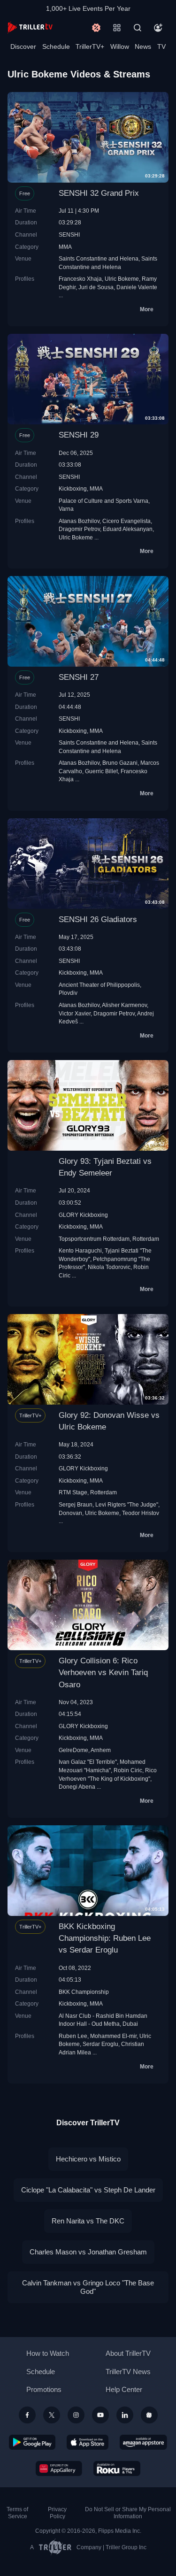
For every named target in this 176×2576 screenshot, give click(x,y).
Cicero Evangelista (126, 521)
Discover (23, 46)
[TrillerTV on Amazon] (143, 2442)
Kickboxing (73, 488)
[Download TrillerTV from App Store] (88, 2442)
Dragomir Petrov (79, 529)
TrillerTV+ (90, 46)
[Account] (158, 28)
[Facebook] (27, 2415)
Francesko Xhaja (80, 279)
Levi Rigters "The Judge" (127, 1504)
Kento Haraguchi (80, 1250)
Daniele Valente (137, 287)
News (143, 46)
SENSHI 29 (79, 435)
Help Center (124, 2389)
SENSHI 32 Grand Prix (99, 193)
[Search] (138, 28)
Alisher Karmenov (124, 1005)
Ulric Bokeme (122, 279)
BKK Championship (84, 1992)
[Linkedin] (125, 2415)
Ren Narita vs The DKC (88, 2221)
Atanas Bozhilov (79, 521)
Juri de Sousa (96, 287)
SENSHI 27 (79, 677)
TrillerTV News (128, 2372)
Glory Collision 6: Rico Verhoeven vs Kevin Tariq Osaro (103, 1672)
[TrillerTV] (30, 27)
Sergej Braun (76, 1504)
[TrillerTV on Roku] (117, 2468)
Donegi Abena (77, 1787)
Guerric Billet (101, 771)
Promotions (44, 2389)
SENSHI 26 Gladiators (98, 919)
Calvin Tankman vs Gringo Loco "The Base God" (88, 2287)
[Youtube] (100, 2415)
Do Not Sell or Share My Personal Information (128, 2513)
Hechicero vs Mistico (88, 2159)
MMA (65, 247)
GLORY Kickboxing (83, 1215)
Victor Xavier (75, 1013)
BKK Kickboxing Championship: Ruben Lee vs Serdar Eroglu (105, 1938)
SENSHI (69, 235)
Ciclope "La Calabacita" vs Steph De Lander (88, 2190)
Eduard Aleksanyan (128, 529)
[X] (52, 2415)
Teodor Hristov (141, 1513)
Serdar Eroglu (100, 2044)
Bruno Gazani (120, 763)
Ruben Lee (73, 2036)
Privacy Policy (57, 2513)
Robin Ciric (128, 1770)
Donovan (70, 1513)
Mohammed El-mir (113, 2036)
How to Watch (48, 2353)
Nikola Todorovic (109, 1267)
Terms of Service (17, 2513)
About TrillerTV (128, 2353)
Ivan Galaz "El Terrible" (88, 1762)
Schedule (56, 46)
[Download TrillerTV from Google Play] (32, 2442)
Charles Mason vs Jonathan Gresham (88, 2252)
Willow (120, 46)
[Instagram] (76, 2415)
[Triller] (149, 2415)
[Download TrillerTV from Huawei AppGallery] (59, 2468)
